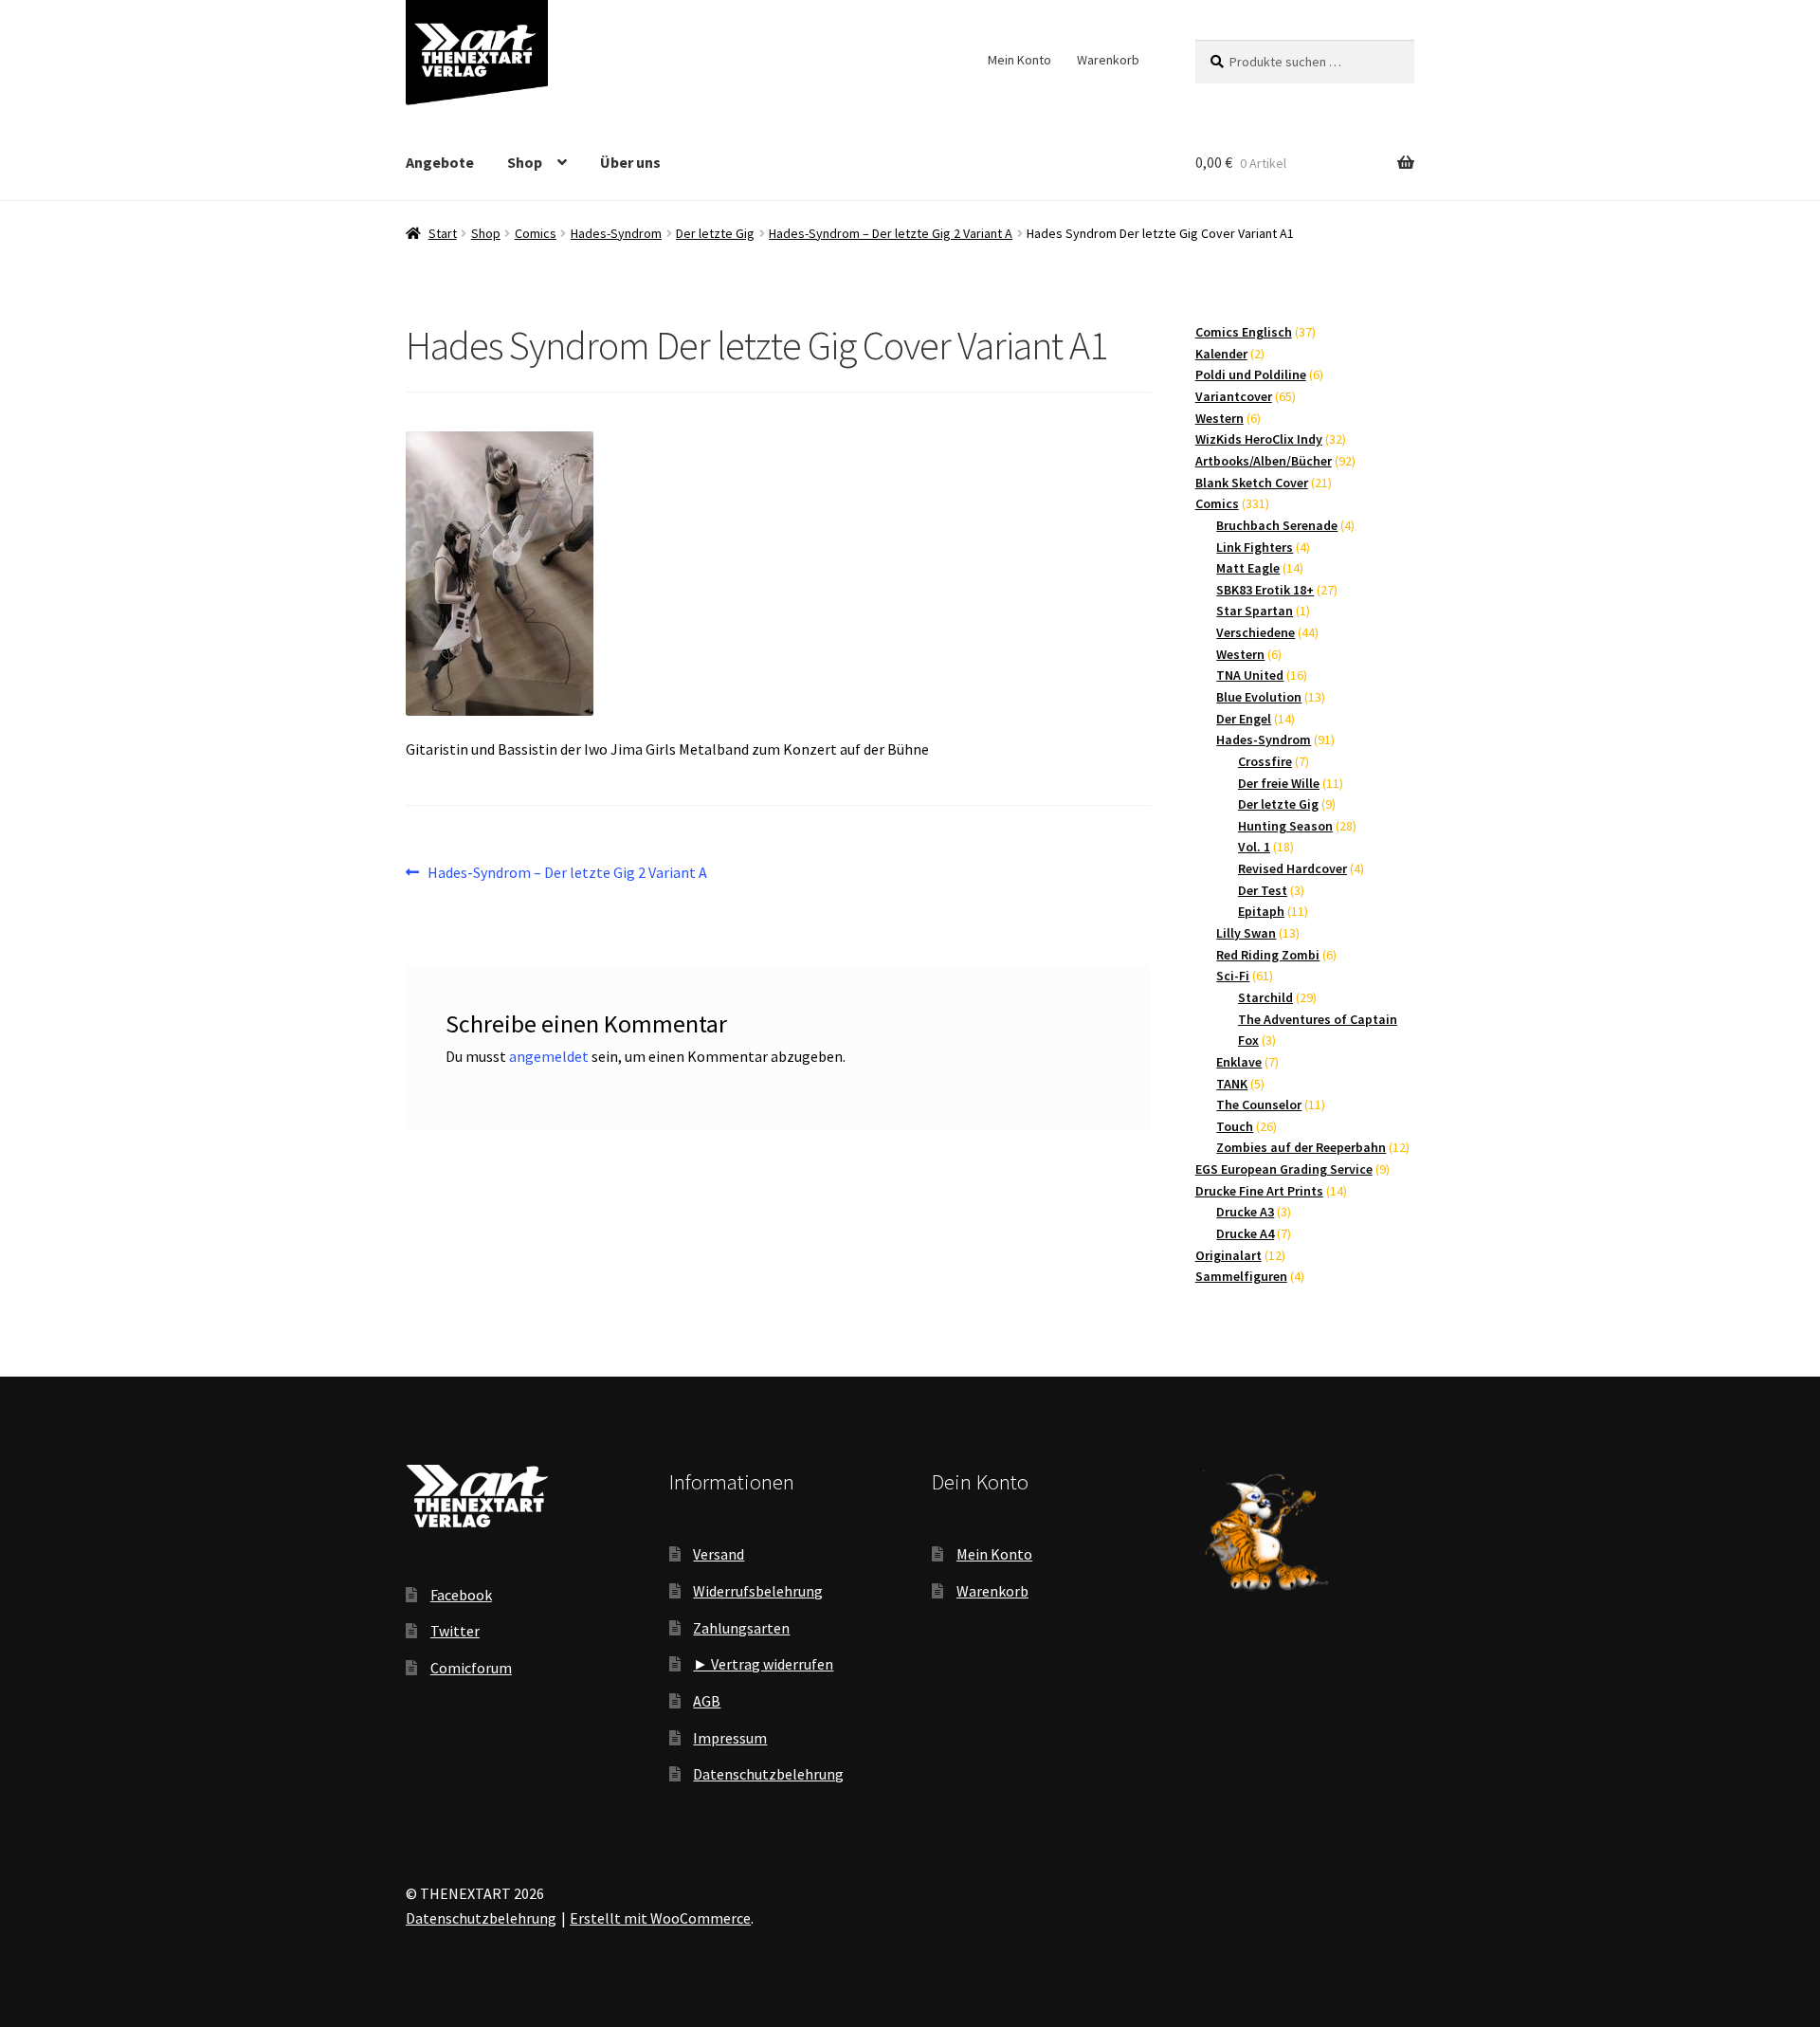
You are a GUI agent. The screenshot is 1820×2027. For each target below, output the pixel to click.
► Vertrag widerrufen (763, 1664)
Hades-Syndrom (616, 233)
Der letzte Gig (715, 233)
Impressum (730, 1738)
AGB (707, 1701)
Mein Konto (1019, 60)
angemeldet (549, 1056)
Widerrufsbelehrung (758, 1591)
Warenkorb (1108, 60)
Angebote (440, 162)
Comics (536, 233)
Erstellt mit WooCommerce (660, 1918)
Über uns (630, 162)
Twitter (455, 1631)
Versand (719, 1554)
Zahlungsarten (741, 1628)
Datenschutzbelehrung (768, 1774)
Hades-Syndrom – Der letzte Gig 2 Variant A (891, 233)
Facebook (461, 1595)
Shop (525, 162)
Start (443, 233)
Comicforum (471, 1668)
